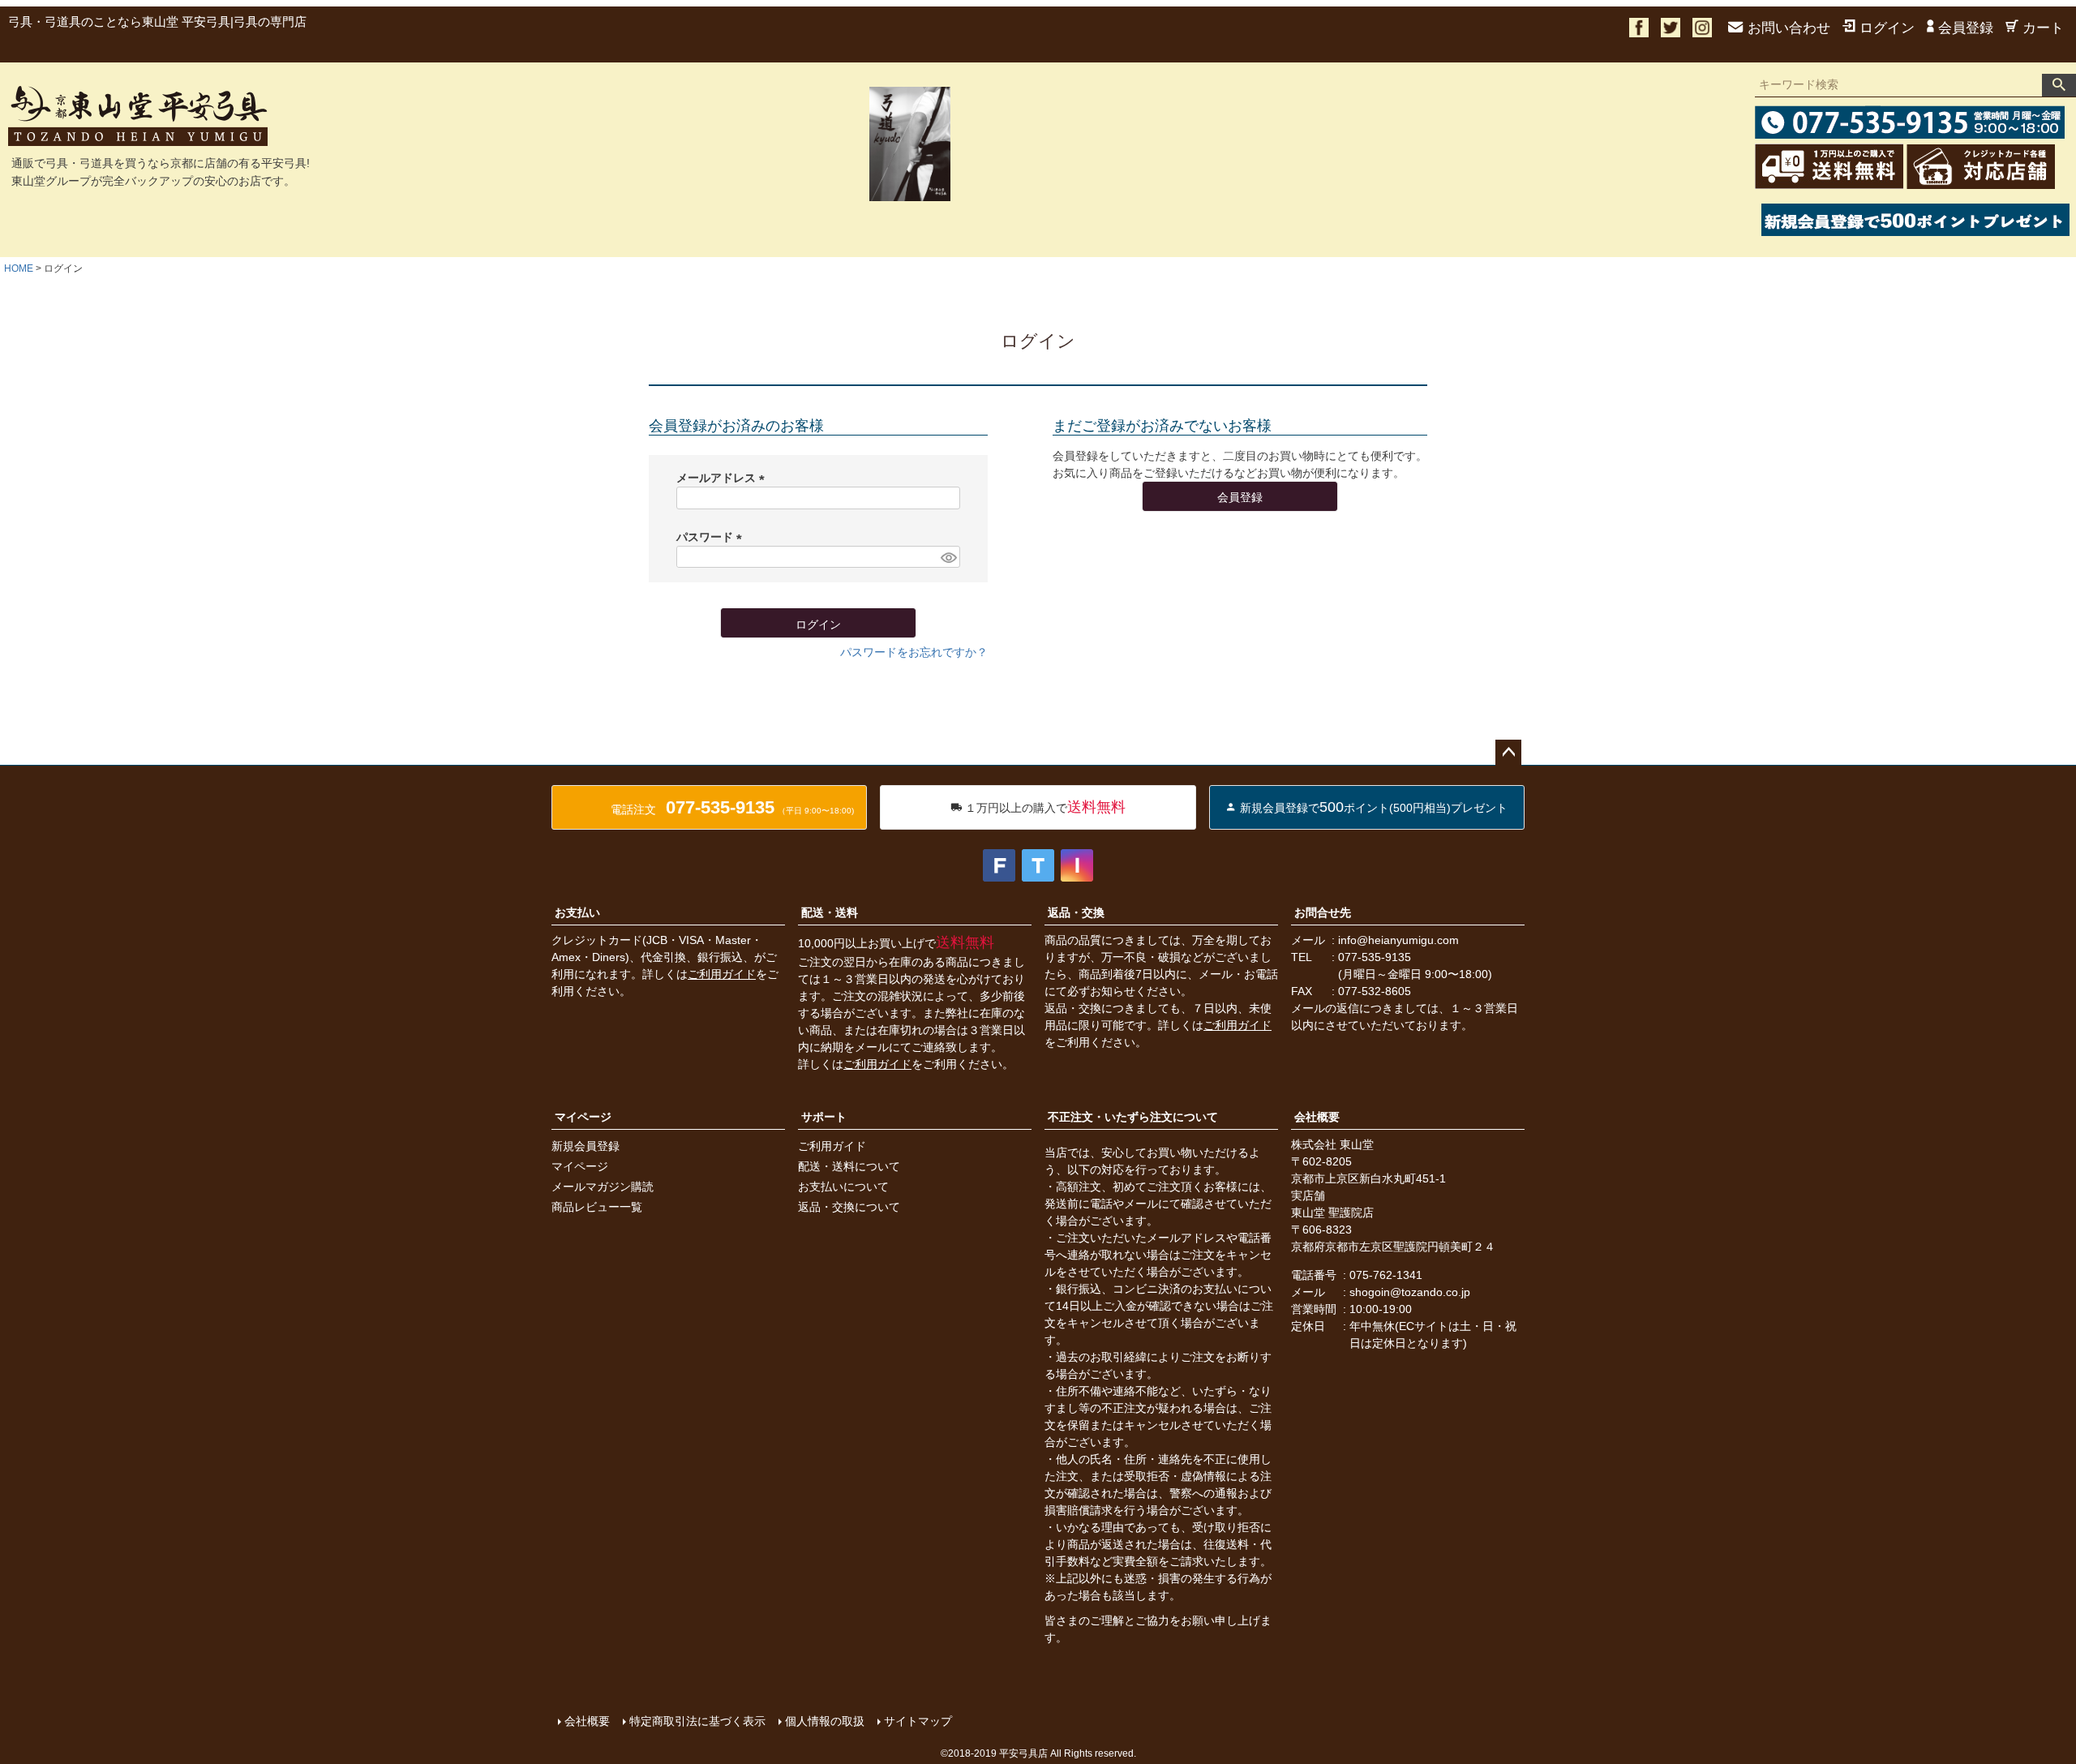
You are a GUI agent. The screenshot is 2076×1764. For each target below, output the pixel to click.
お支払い (577, 912)
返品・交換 (1076, 912)
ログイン (1887, 28)
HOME (19, 268)
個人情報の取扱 (825, 1721)
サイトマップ (918, 1721)
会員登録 (1966, 28)
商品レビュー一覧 (597, 1207)
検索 (2059, 85)
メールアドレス (723, 478)
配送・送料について (849, 1166)
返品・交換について (849, 1207)
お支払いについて (843, 1187)
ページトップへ (1508, 753)
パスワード (712, 537)
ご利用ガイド (722, 974)
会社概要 (1317, 1117)
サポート (824, 1117)
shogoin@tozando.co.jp (1410, 1292)
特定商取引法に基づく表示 (697, 1721)
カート (2043, 28)
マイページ (583, 1117)
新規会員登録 (585, 1146)
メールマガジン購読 (603, 1187)
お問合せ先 (1323, 912)
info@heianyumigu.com (1398, 940)
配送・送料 (830, 912)
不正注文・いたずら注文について (1133, 1117)
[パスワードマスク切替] (948, 557)
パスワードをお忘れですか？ (914, 652)
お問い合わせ (1789, 28)
